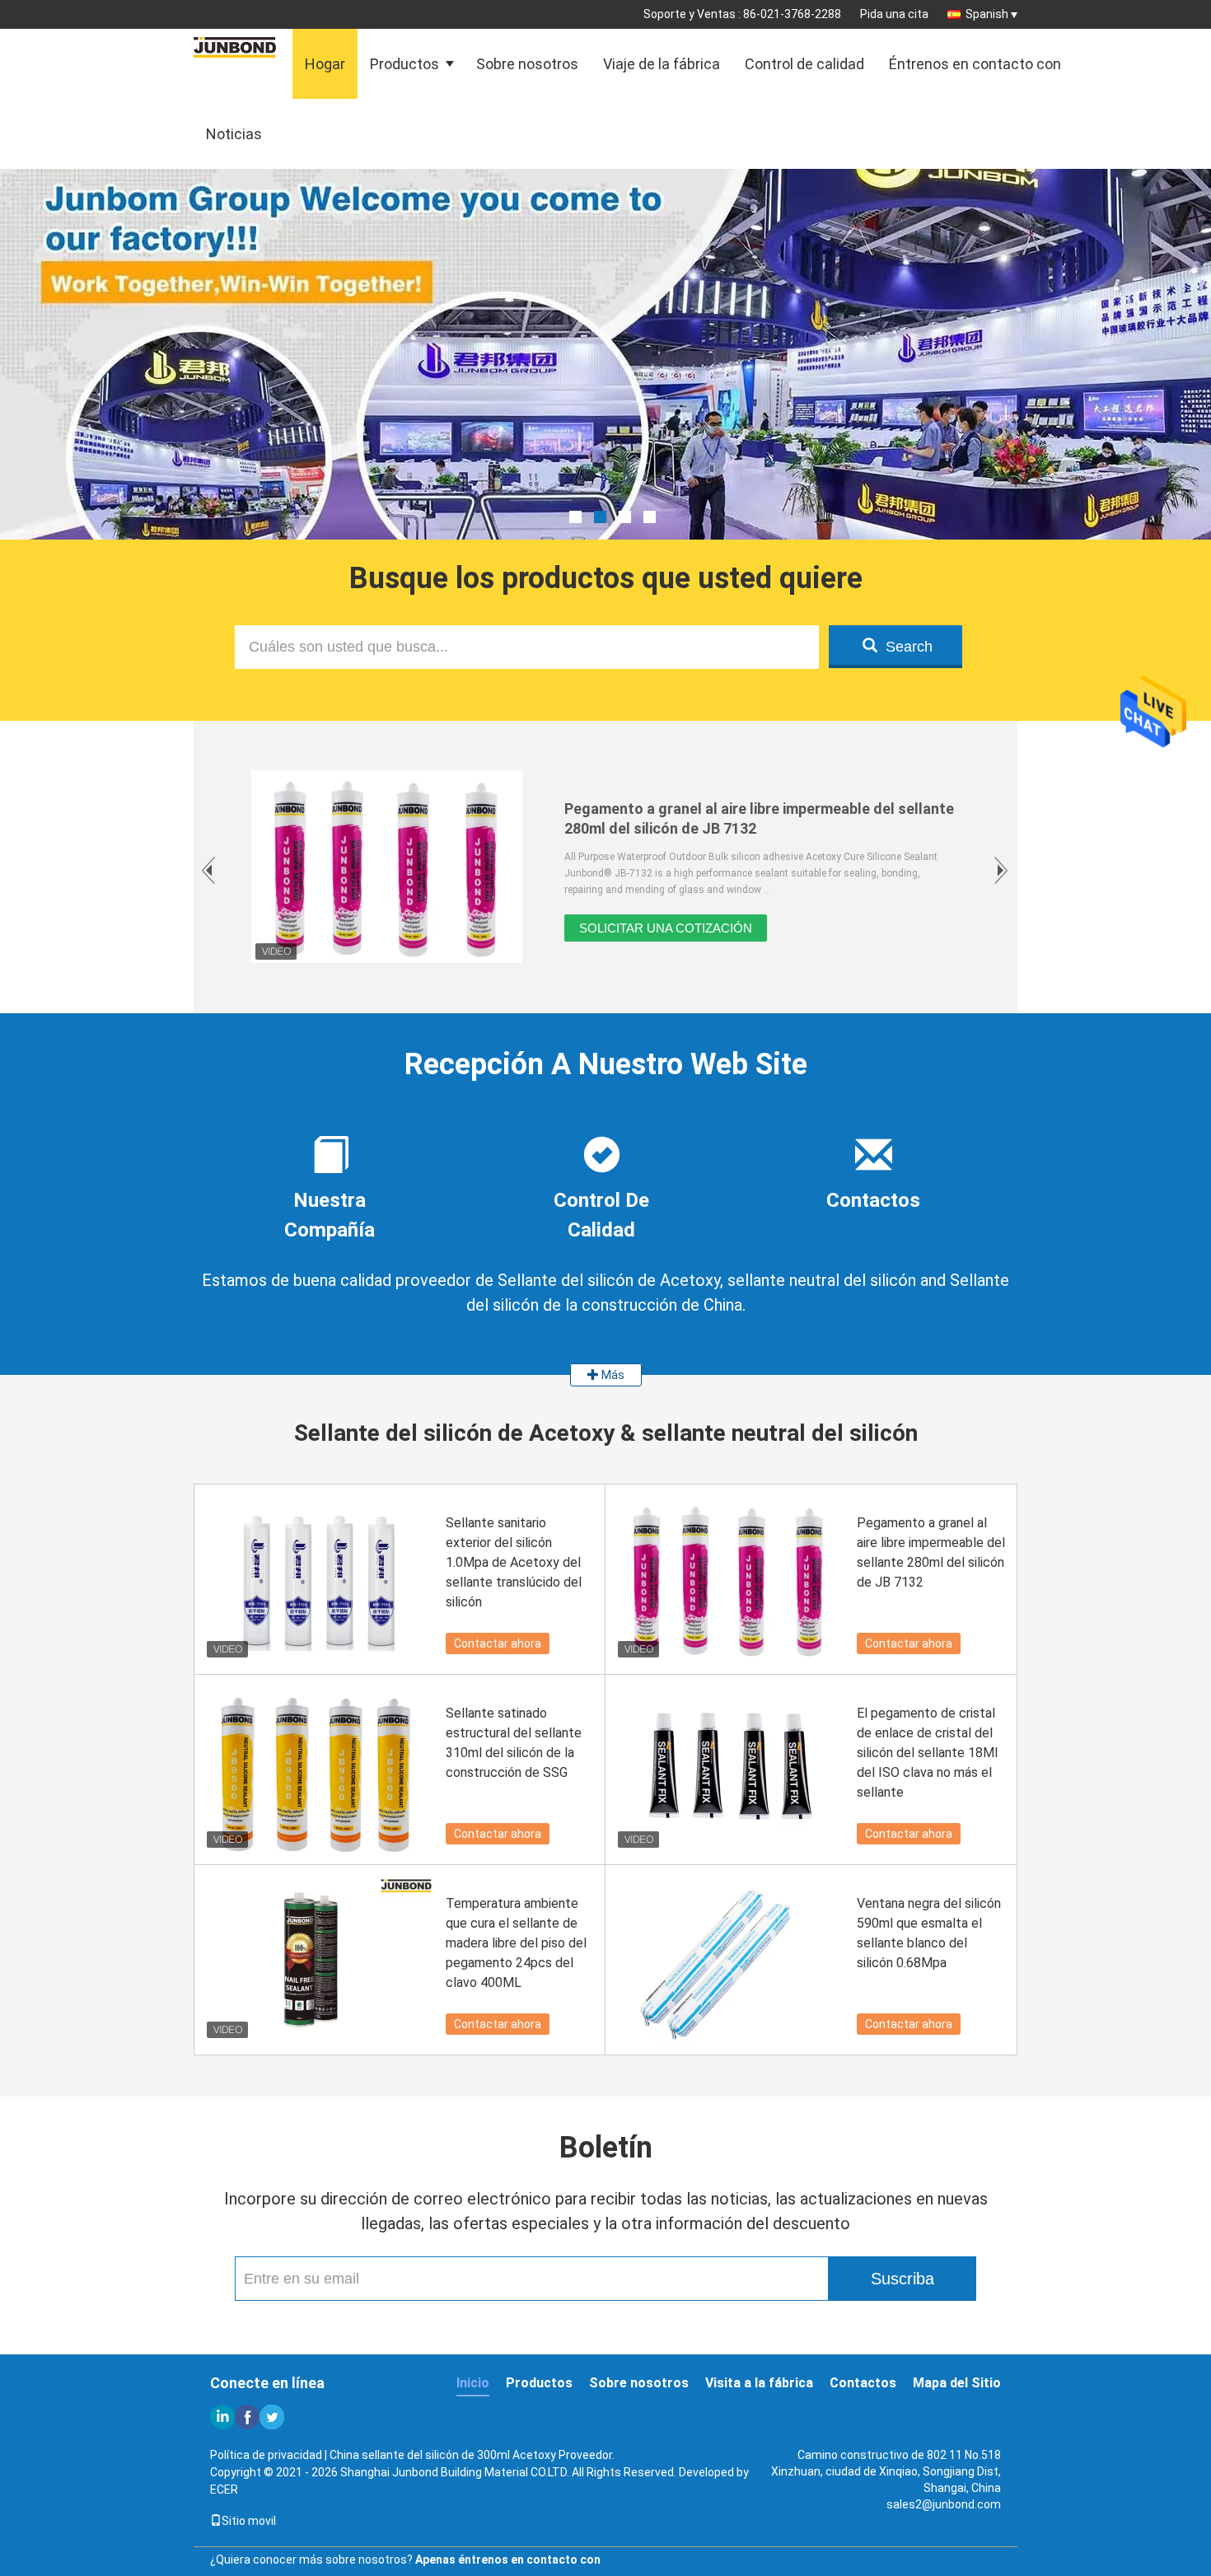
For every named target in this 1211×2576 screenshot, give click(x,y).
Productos (404, 64)
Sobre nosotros (527, 64)
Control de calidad (804, 64)
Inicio (473, 2383)
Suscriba (902, 2279)
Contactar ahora (498, 1643)
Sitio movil (249, 2521)
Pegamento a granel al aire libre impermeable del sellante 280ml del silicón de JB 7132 (931, 1552)
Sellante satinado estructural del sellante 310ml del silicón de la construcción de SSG (514, 1743)
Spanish (987, 14)
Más (612, 1375)
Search (909, 647)
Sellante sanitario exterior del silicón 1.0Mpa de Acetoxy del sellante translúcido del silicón (514, 1562)
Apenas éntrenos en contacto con (508, 2560)
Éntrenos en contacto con (975, 64)
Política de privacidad (266, 2455)
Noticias (234, 134)
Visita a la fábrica (759, 2383)
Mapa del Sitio (957, 2383)
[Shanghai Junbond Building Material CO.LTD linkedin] (222, 2417)
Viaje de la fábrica (662, 64)
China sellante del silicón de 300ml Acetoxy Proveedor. (472, 2455)
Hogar (325, 64)
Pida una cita (894, 14)
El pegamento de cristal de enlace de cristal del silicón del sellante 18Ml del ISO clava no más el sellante (927, 1753)
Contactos (863, 2383)
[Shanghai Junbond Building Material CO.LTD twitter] (272, 2417)
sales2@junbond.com (944, 2504)
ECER (224, 2490)
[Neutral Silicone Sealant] (605, 395)
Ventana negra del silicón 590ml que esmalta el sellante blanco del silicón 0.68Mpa (929, 1933)
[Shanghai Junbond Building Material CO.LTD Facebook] (247, 2417)
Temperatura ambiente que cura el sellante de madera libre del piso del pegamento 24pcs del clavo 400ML (516, 1943)
